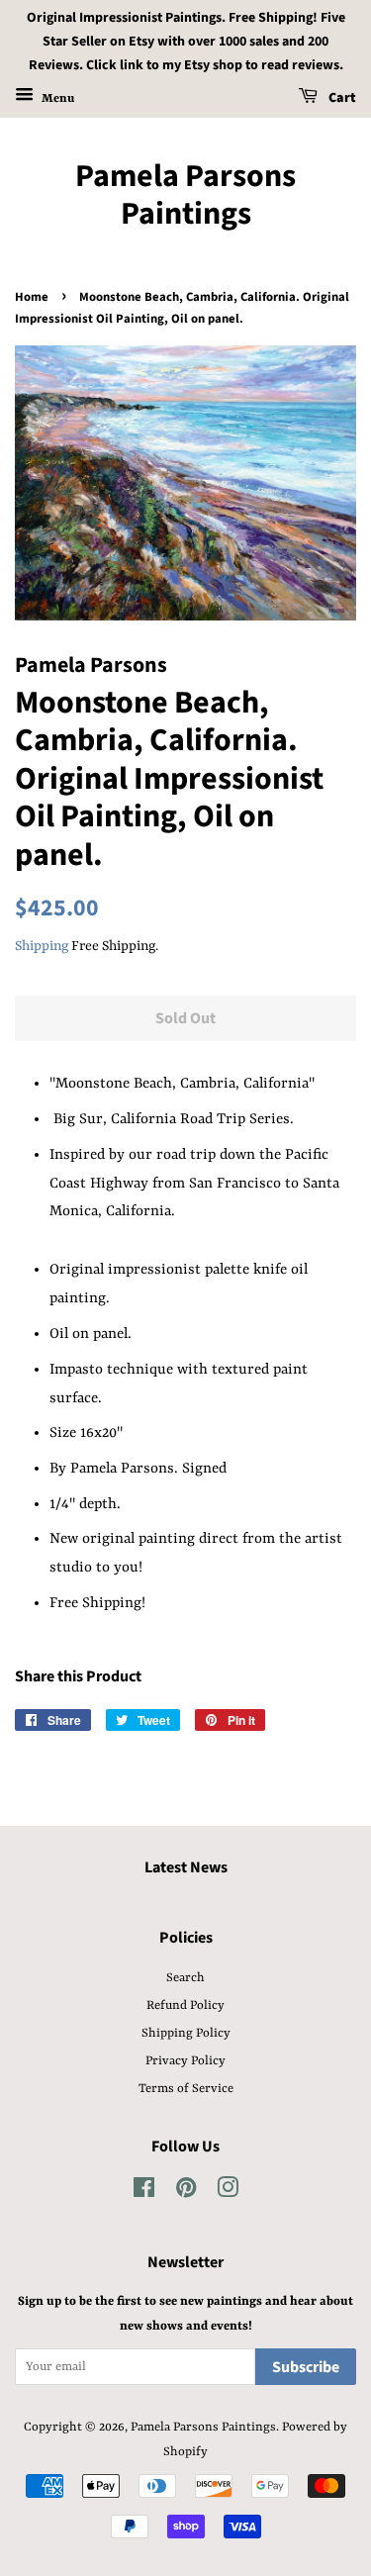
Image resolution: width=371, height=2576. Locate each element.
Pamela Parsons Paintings (185, 195)
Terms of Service (186, 2089)
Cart (341, 99)
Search (185, 1978)
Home (32, 297)
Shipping (42, 946)
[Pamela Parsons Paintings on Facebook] (144, 2193)
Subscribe (306, 2367)
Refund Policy (185, 2005)
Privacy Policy (185, 2061)
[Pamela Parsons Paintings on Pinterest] (186, 2193)
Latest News (186, 1867)
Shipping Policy (186, 2033)
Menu (56, 99)
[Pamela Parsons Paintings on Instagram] (228, 2193)
